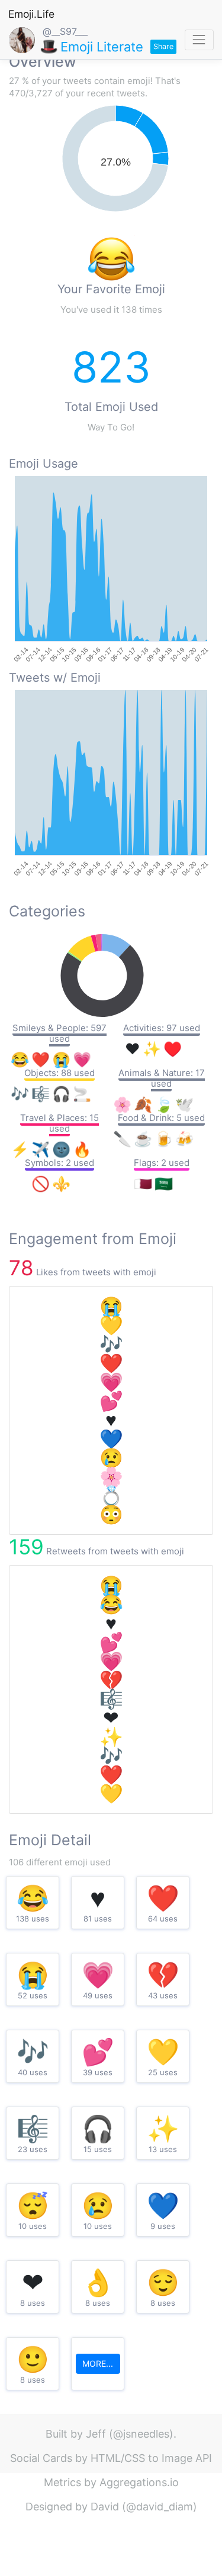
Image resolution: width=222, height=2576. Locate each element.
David (105, 2507)
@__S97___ (65, 31)
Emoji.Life (31, 14)
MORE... (98, 2363)
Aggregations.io (139, 2482)
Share (163, 46)
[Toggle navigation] (199, 40)
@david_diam (160, 2507)
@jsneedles (141, 2434)
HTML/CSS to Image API (151, 2458)
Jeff (96, 2434)
